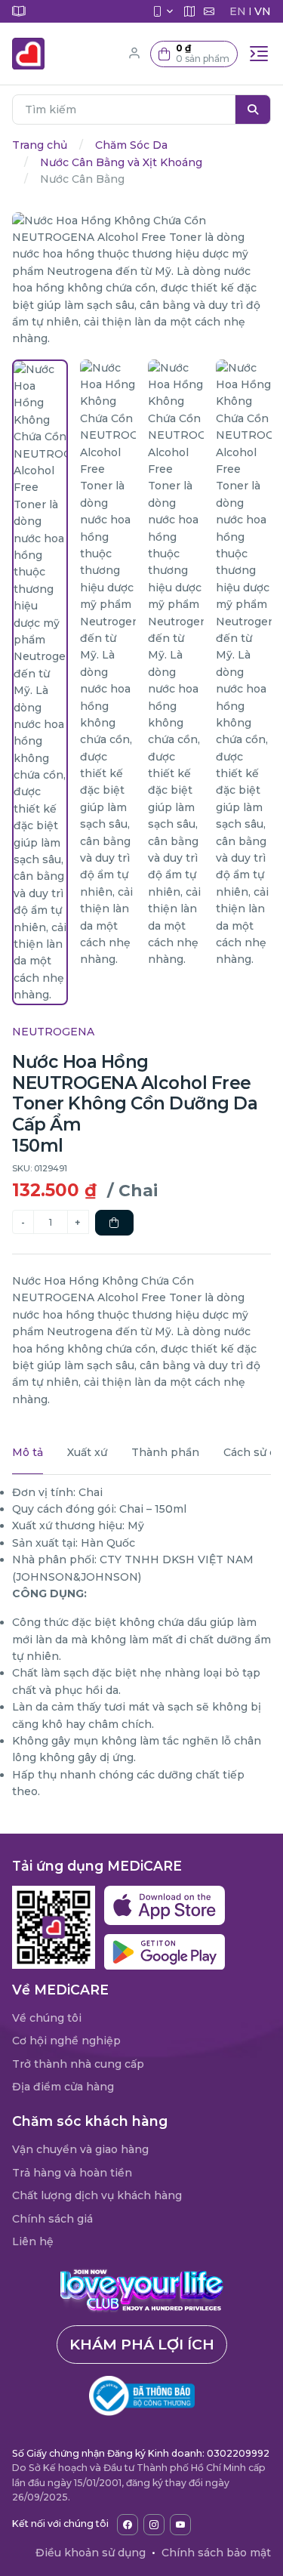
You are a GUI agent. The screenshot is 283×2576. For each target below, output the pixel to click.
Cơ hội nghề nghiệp (66, 2041)
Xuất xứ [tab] (87, 1452)
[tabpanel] (141, 1642)
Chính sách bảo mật (216, 2553)
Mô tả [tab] (28, 1452)
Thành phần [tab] (165, 1452)
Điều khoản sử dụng (91, 2553)
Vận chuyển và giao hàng (80, 2149)
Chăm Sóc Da (131, 145)
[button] (194, 54)
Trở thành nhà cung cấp (78, 2064)
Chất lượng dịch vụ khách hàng (97, 2195)
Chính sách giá (52, 2219)
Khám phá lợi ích (142, 2344)
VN (263, 11)
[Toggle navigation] (259, 54)
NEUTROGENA (53, 1032)
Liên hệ (33, 2241)
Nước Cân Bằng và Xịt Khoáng (121, 162)
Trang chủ (40, 145)
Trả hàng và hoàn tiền (72, 2173)
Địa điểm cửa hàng (63, 2087)
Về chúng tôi (47, 2018)
